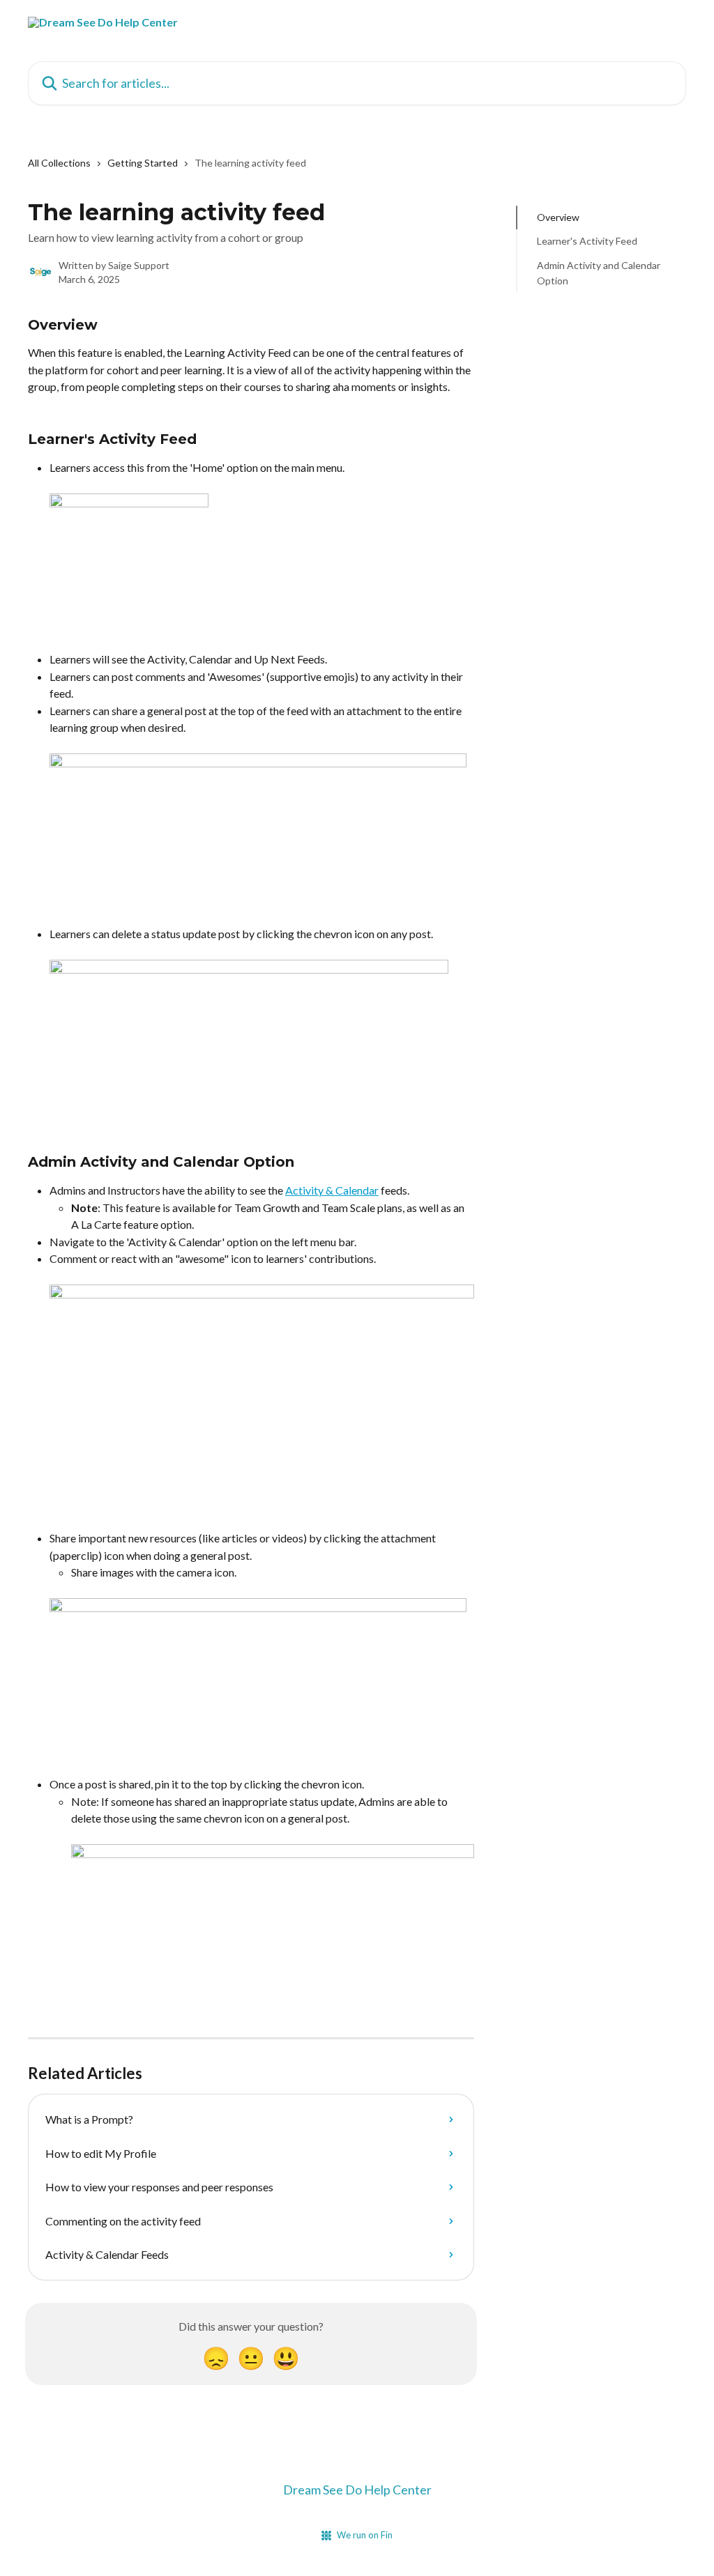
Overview (558, 217)
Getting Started (143, 163)
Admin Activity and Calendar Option (599, 273)
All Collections (59, 163)
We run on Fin (365, 2535)
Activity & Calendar (332, 1190)
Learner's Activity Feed (587, 241)
